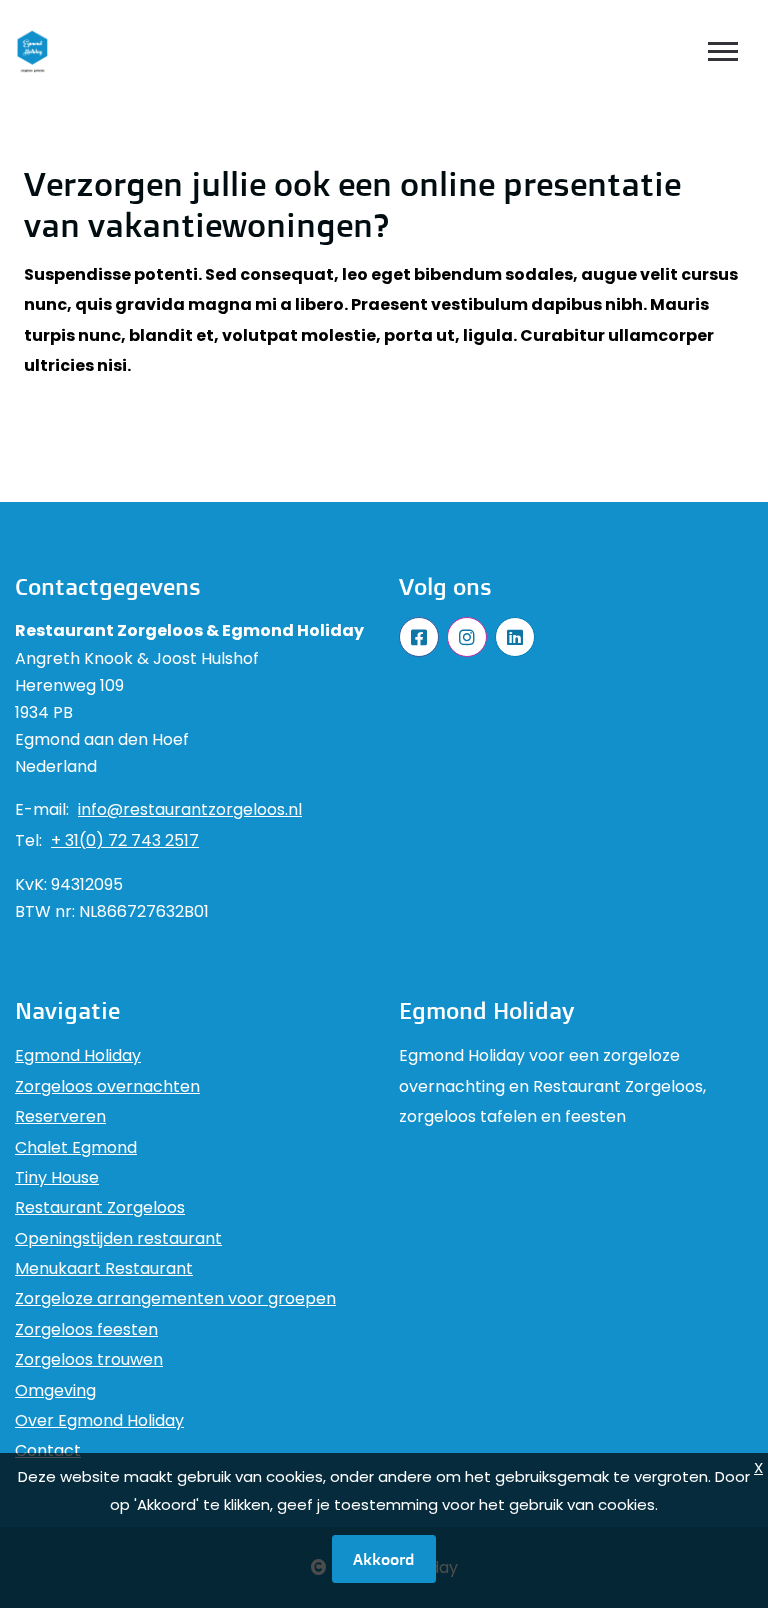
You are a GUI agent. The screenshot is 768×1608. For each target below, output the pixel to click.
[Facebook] (419, 637)
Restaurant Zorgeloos (100, 1207)
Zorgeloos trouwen (89, 1359)
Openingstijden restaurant (118, 1238)
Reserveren (60, 1116)
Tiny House (57, 1177)
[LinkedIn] (515, 637)
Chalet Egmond (76, 1147)
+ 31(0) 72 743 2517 (125, 841)
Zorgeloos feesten (86, 1329)
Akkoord (384, 1559)
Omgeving (55, 1390)
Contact (48, 1450)
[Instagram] (467, 637)
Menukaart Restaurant (104, 1268)
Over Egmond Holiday (99, 1420)
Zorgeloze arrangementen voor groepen (175, 1298)
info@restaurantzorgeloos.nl (190, 810)
